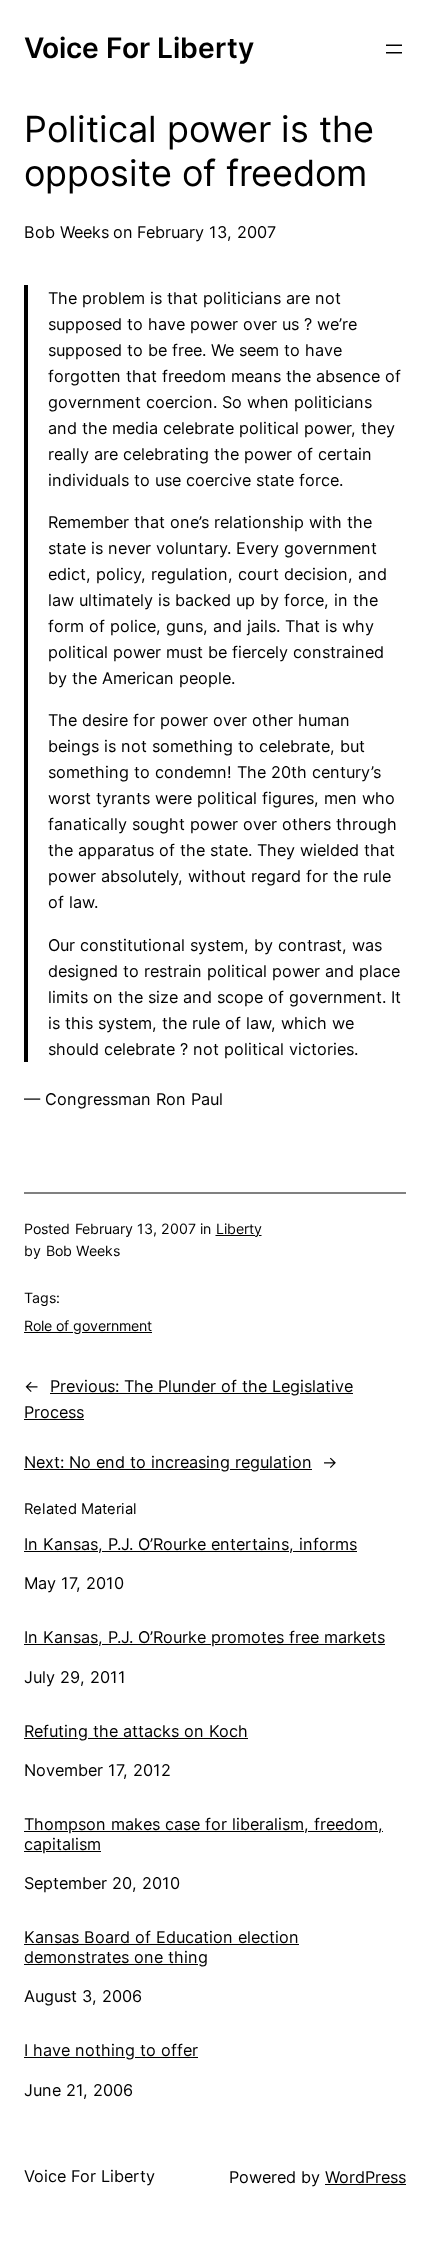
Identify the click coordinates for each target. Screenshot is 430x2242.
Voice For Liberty (139, 48)
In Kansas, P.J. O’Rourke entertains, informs (190, 1544)
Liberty (239, 1228)
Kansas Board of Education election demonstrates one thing (161, 1947)
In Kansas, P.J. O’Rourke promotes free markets (204, 1637)
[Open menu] (394, 49)
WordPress (365, 2177)
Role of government (88, 1325)
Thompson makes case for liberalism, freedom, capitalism (203, 1834)
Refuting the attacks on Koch (136, 1731)
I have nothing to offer (111, 2050)
